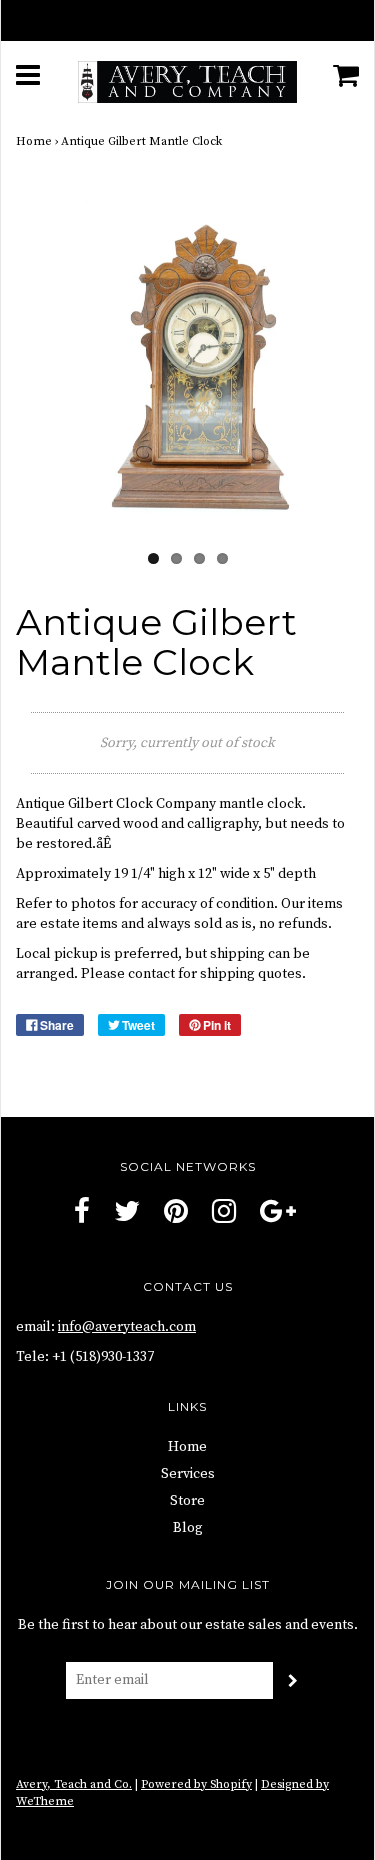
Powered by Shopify (196, 1784)
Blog (188, 1528)
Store (187, 1501)
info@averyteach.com (127, 1327)
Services (188, 1474)
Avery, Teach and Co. (74, 1784)
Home (34, 141)
